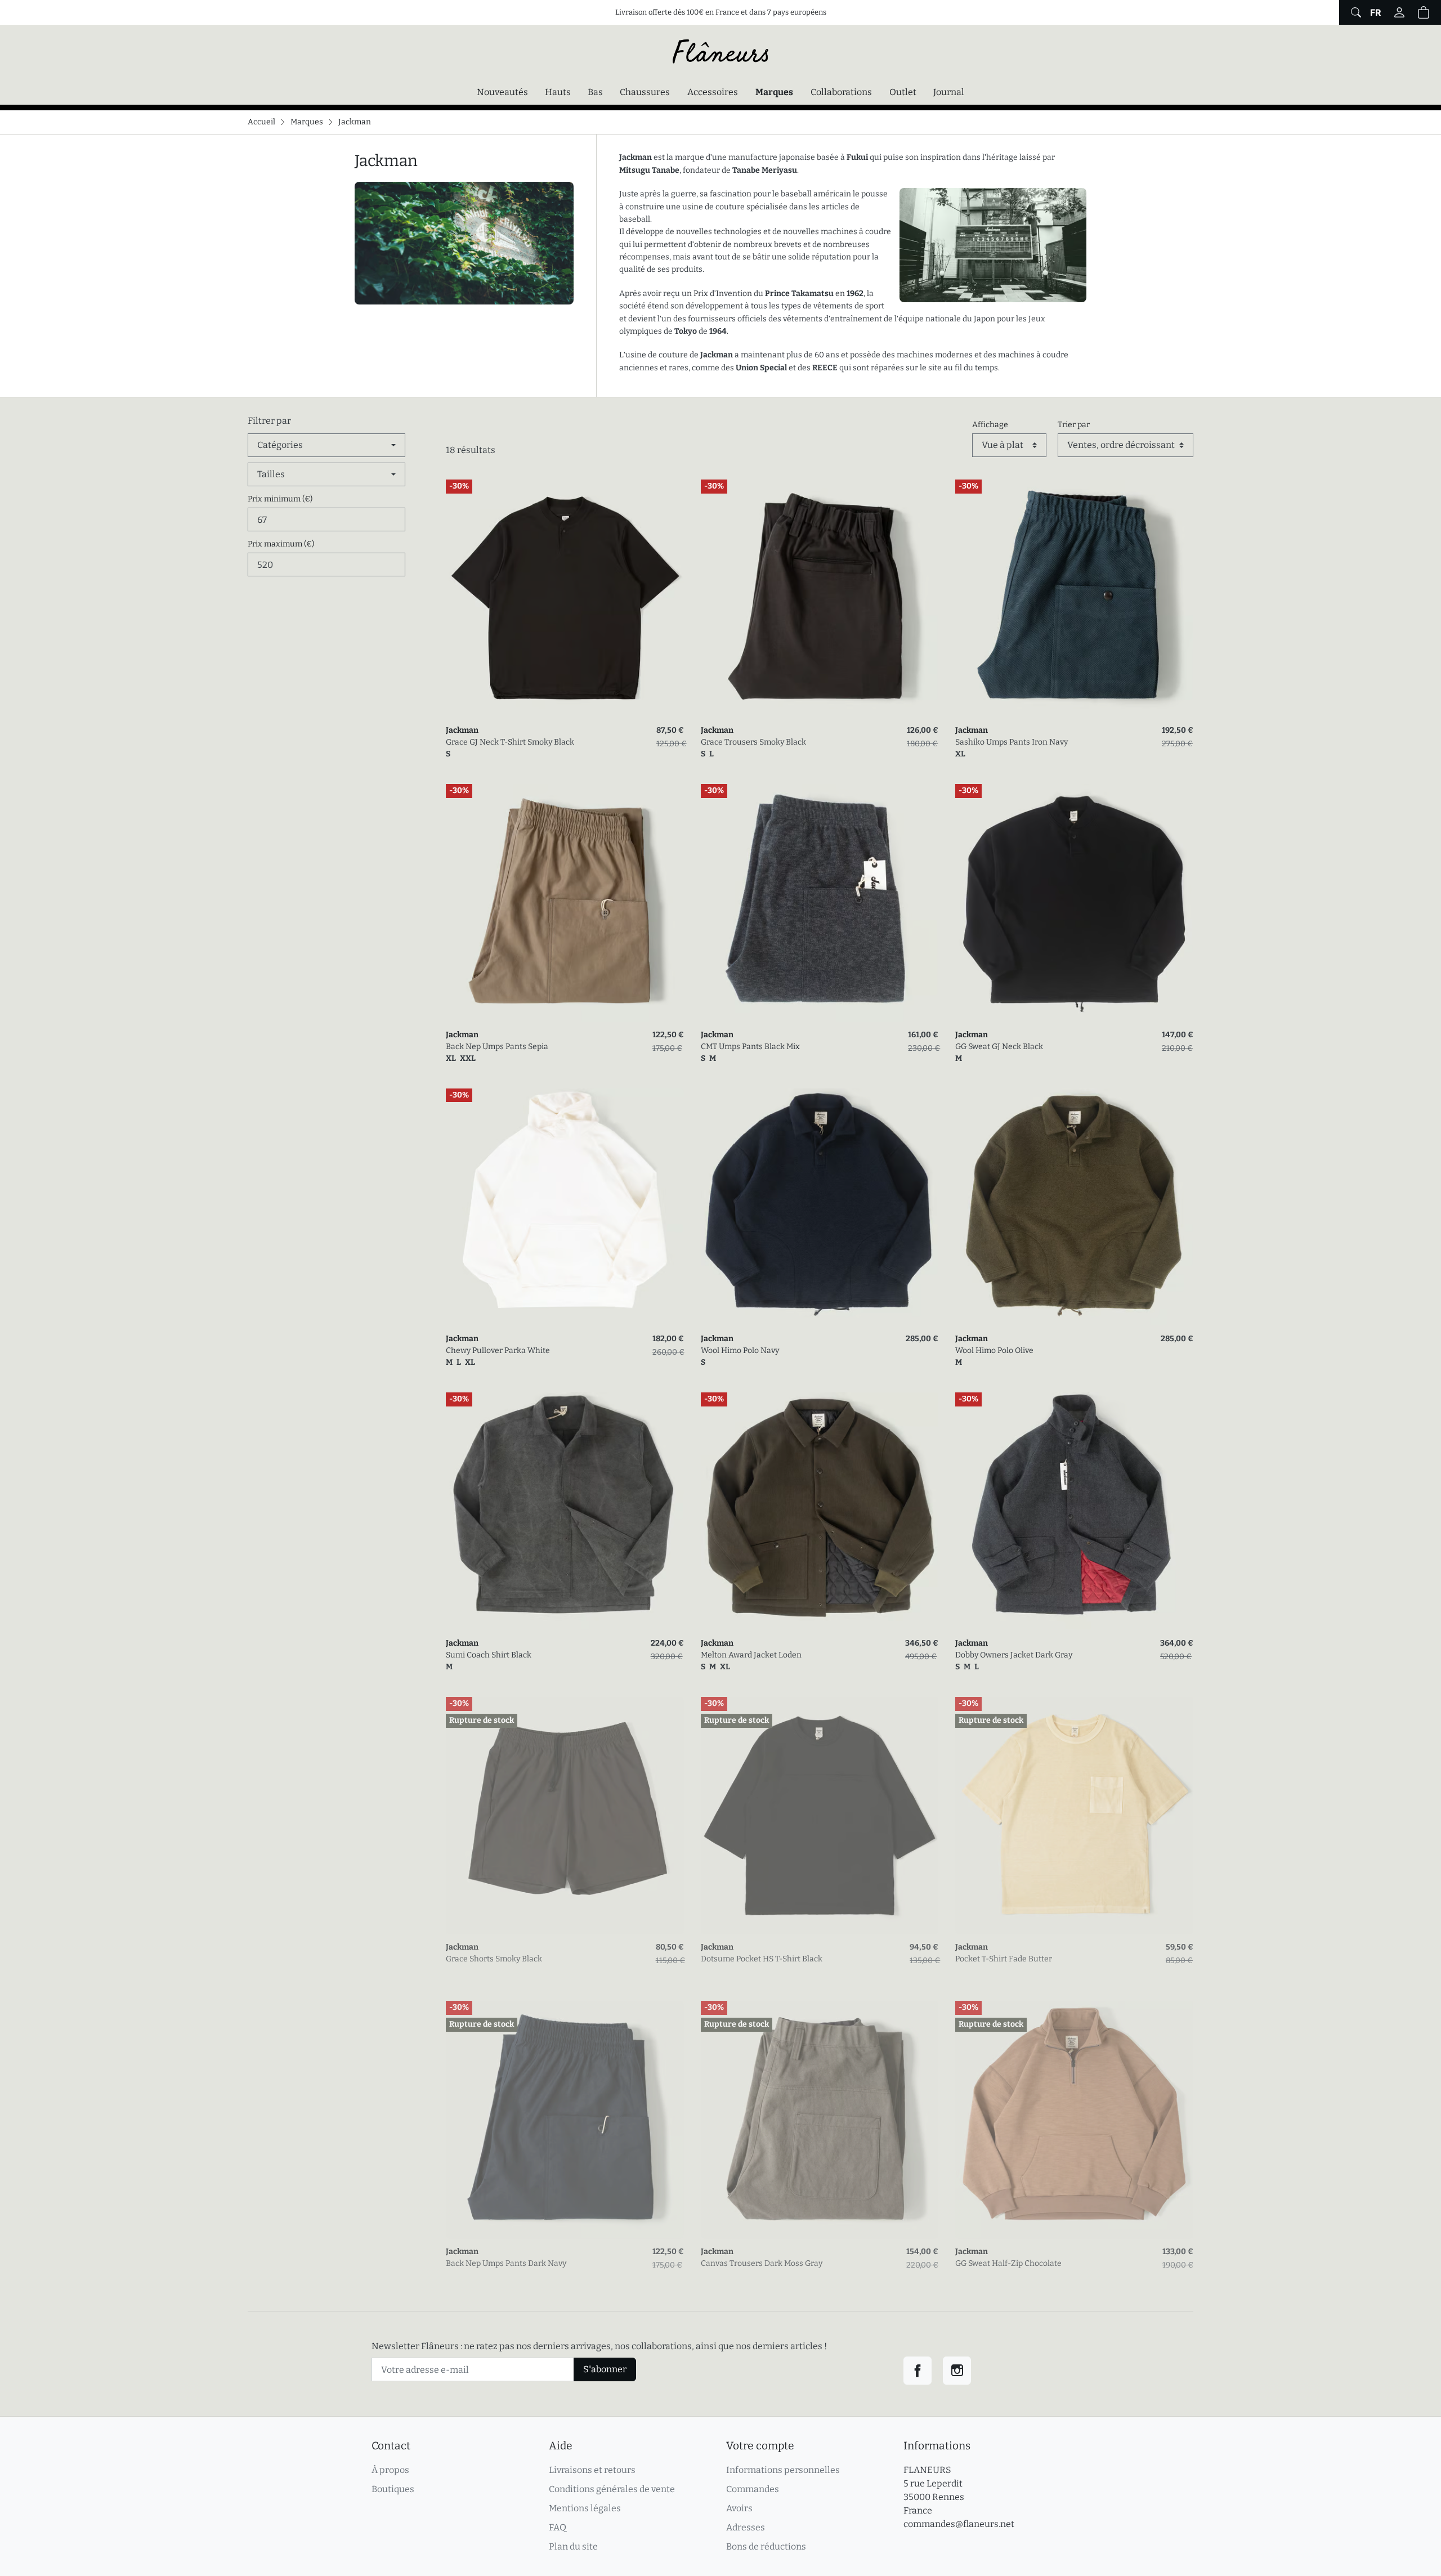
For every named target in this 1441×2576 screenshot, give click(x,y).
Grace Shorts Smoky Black (494, 1959)
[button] (1424, 12)
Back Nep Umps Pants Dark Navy (506, 2263)
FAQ (558, 2527)
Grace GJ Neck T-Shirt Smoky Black (510, 742)
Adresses (746, 2527)
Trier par (1074, 425)
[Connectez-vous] (1399, 12)
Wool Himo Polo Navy (740, 1350)
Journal (949, 92)
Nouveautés (502, 92)
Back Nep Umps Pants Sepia (497, 1047)
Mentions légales (585, 2508)
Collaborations (841, 92)
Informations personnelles (783, 2470)
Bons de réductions (766, 2546)
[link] (565, 599)
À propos (390, 2470)
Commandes (753, 2489)
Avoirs (739, 2508)
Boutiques (393, 2489)
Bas (595, 92)
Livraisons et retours (592, 2470)
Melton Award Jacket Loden (751, 1655)
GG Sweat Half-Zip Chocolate (1008, 2263)
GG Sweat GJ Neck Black (999, 1047)
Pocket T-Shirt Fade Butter (1004, 1959)
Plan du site (573, 2546)
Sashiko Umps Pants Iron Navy (1012, 742)
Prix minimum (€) (280, 499)
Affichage (990, 425)
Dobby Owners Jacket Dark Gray (1014, 1655)
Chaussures (645, 92)
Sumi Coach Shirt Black (489, 1655)
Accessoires (713, 92)
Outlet (903, 92)
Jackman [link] (462, 730)
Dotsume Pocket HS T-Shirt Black (762, 1959)
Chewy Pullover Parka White (498, 1350)
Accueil (261, 122)
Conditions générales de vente (612, 2489)
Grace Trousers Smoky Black (753, 742)
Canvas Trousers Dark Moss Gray (762, 2263)
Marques (774, 92)
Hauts (558, 92)
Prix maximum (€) (281, 544)
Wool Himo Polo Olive (994, 1350)
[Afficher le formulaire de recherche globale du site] (1355, 12)
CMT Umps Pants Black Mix (750, 1047)
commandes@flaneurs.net (959, 2524)
